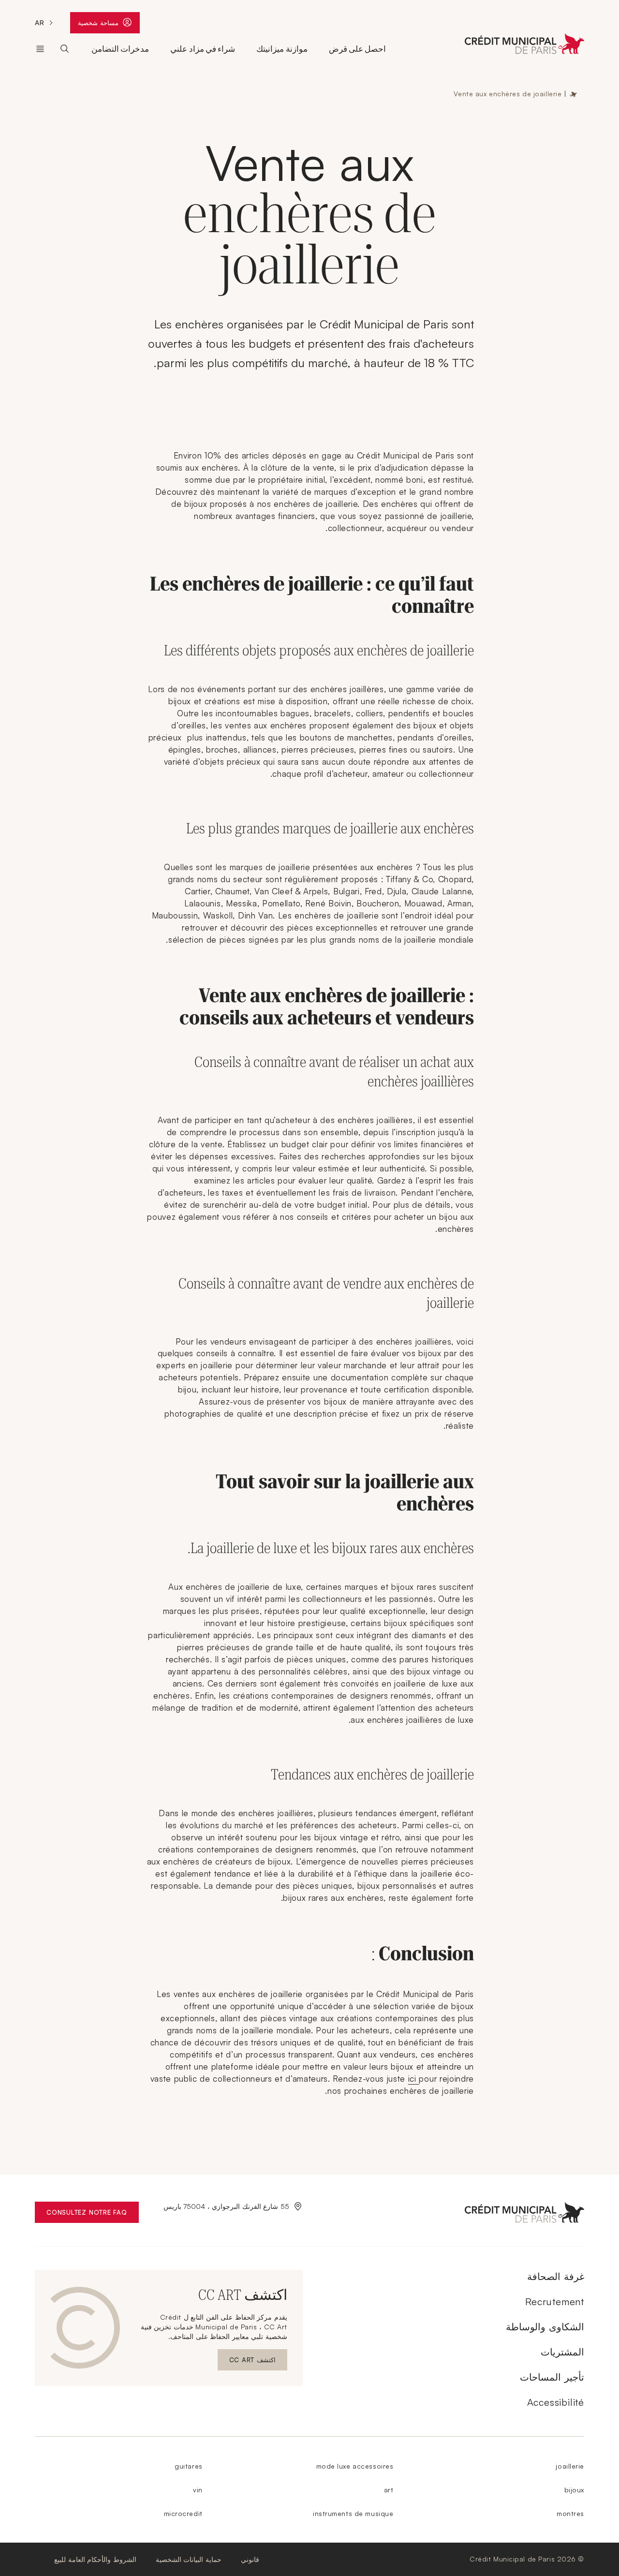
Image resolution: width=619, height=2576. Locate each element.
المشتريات (562, 2352)
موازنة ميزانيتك (282, 49)
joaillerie (570, 2466)
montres (570, 2513)
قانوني (250, 2559)
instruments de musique (353, 2513)
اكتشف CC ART (248, 2362)
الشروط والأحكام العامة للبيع (95, 2559)
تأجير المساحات (552, 2377)
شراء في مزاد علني (203, 49)
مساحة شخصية (96, 25)
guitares (188, 2466)
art (389, 2490)
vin (198, 2490)
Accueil (574, 94)
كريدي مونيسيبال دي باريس (40, 49)
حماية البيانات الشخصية (189, 2559)
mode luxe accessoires (355, 2466)
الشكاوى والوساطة (545, 2327)
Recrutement (555, 2302)
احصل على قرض (358, 49)
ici (414, 2079)
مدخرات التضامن (120, 49)
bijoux (574, 2490)
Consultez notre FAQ (81, 2214)
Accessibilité (556, 2402)
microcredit (183, 2513)
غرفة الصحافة (556, 2276)
